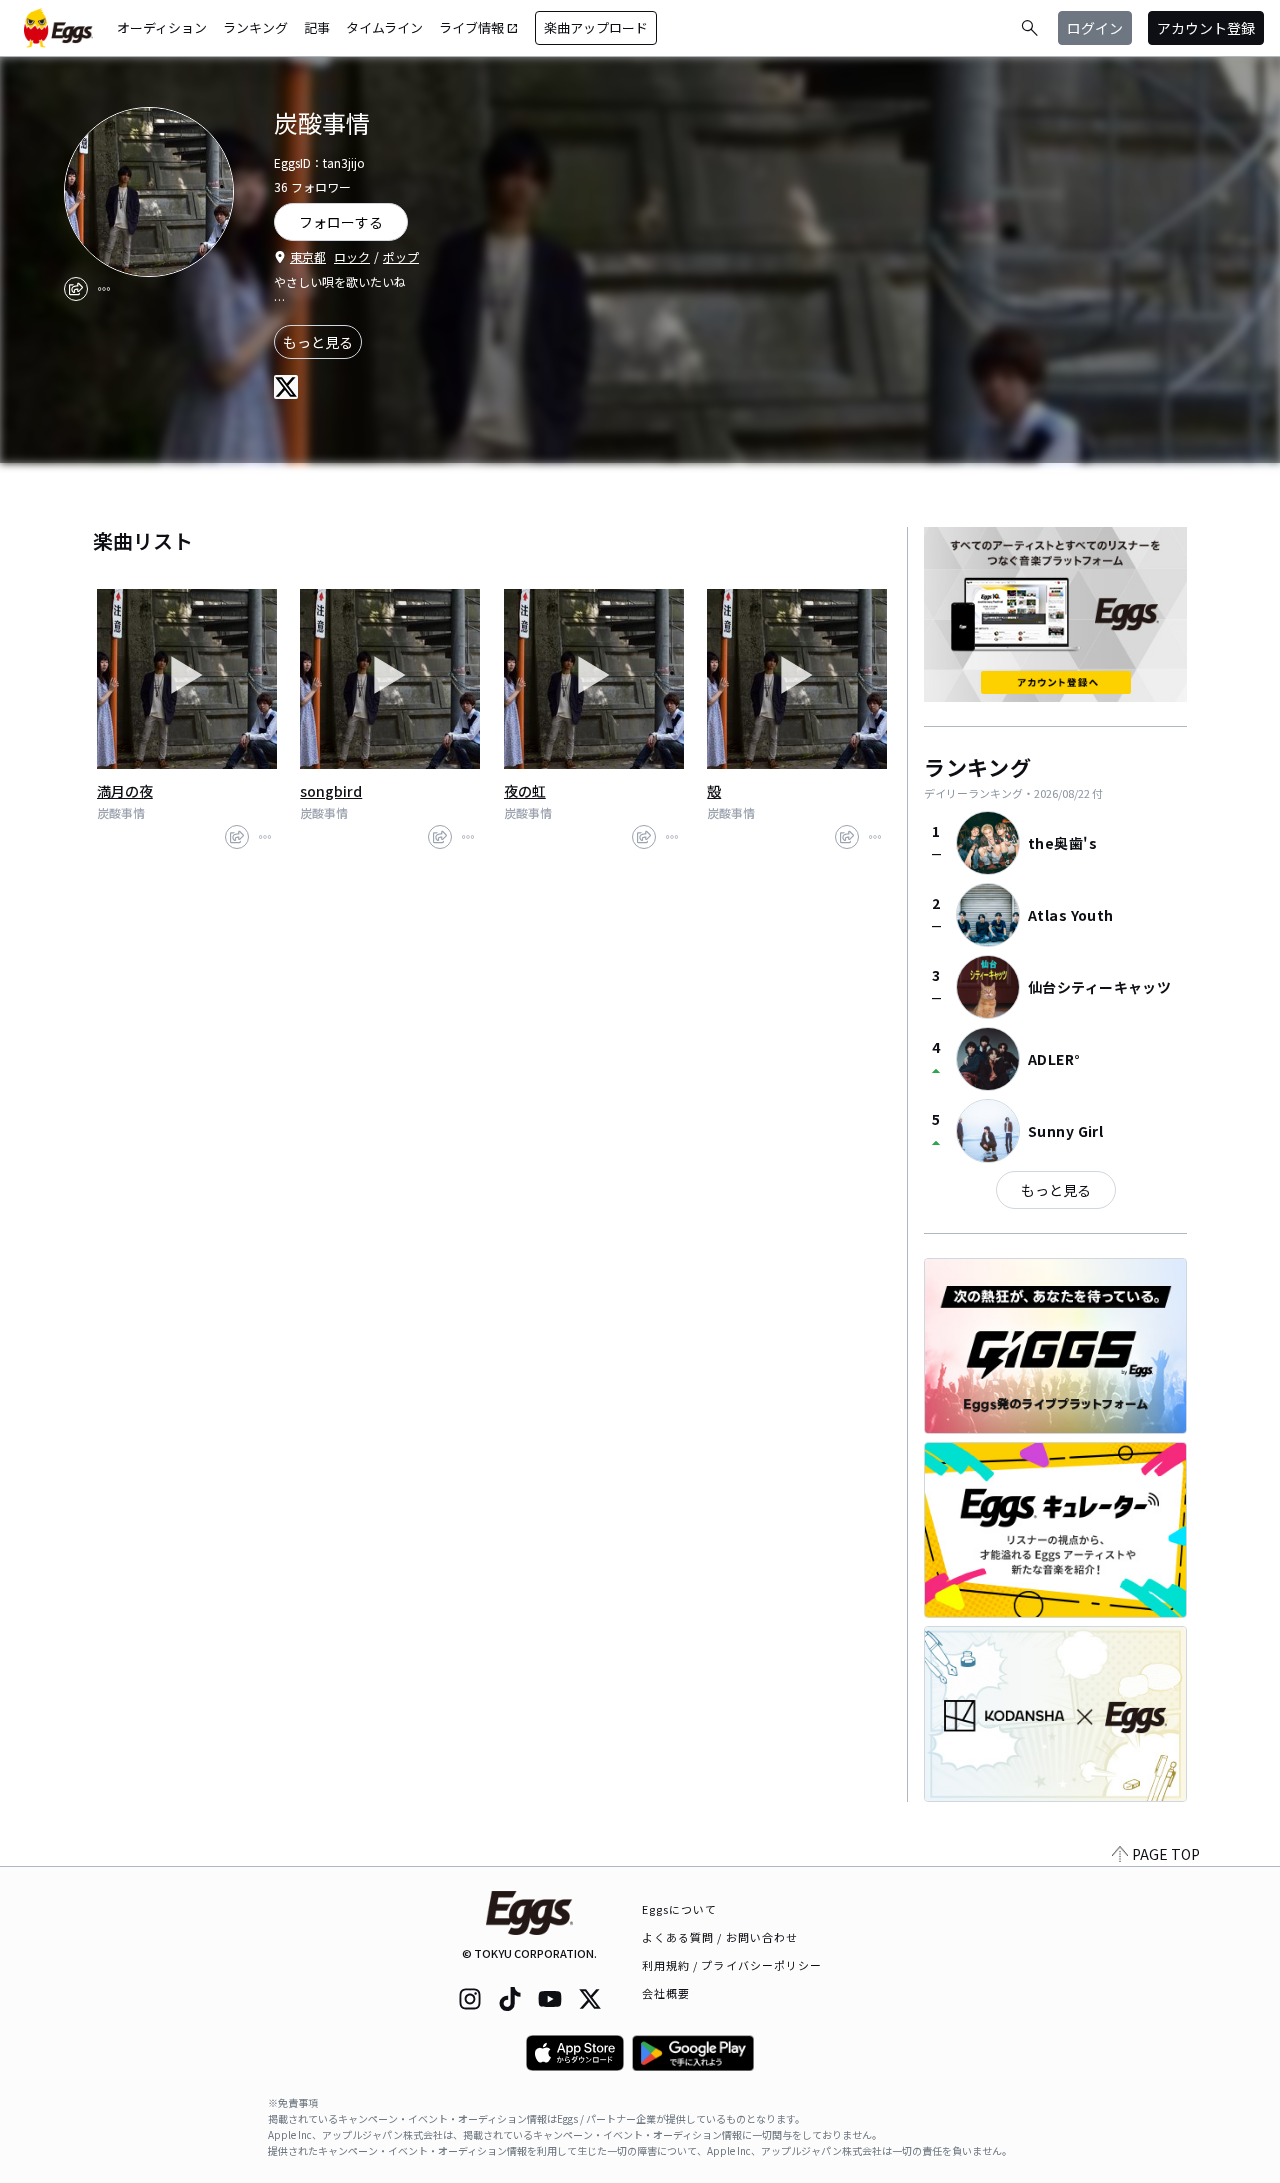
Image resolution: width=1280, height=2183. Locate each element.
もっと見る (318, 342)
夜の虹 (525, 791)
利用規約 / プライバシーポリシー (732, 1965)
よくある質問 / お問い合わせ (720, 1937)
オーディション (162, 27)
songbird (331, 791)
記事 (317, 27)
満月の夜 (125, 791)
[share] (76, 289)
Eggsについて (680, 1909)
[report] (104, 289)
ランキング (255, 27)
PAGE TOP (1166, 1854)
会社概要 (666, 1993)
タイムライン (384, 27)
